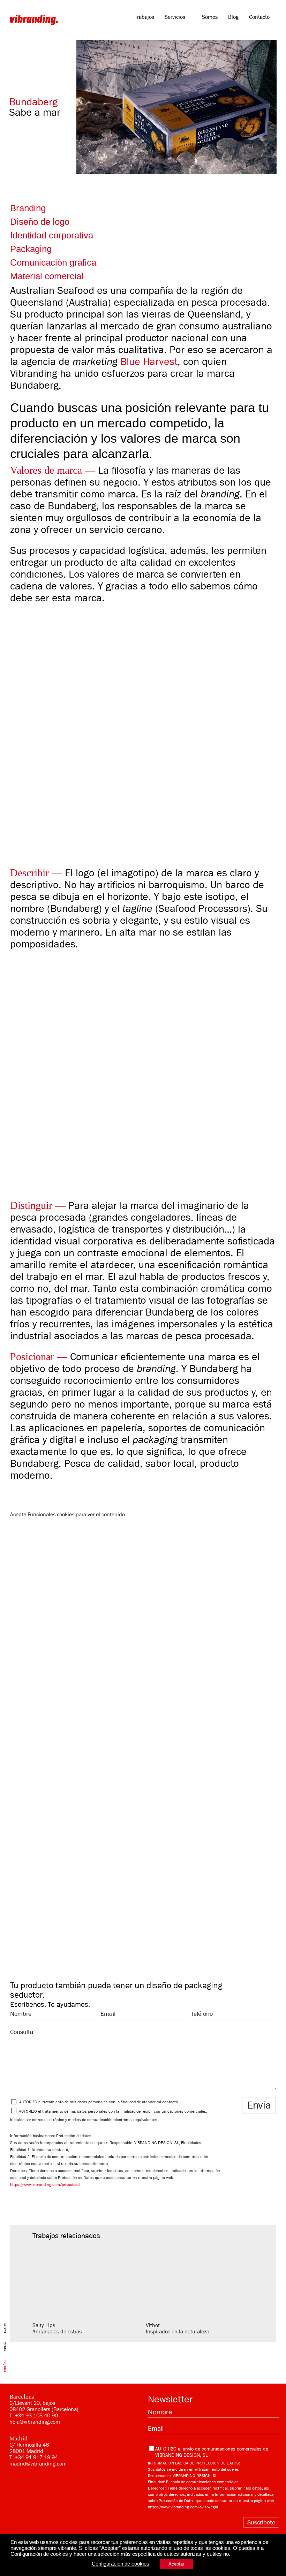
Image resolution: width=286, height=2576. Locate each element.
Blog (233, 17)
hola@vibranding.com (35, 2422)
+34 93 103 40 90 (36, 2416)
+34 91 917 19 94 (36, 2457)
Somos (210, 17)
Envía (259, 2105)
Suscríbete (261, 2522)
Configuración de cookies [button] (121, 2564)
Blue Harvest (149, 361)
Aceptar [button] (176, 2564)
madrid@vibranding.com (38, 2464)
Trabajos (144, 17)
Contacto (259, 17)
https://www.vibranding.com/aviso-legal (183, 2507)
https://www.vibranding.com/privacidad (45, 2185)
